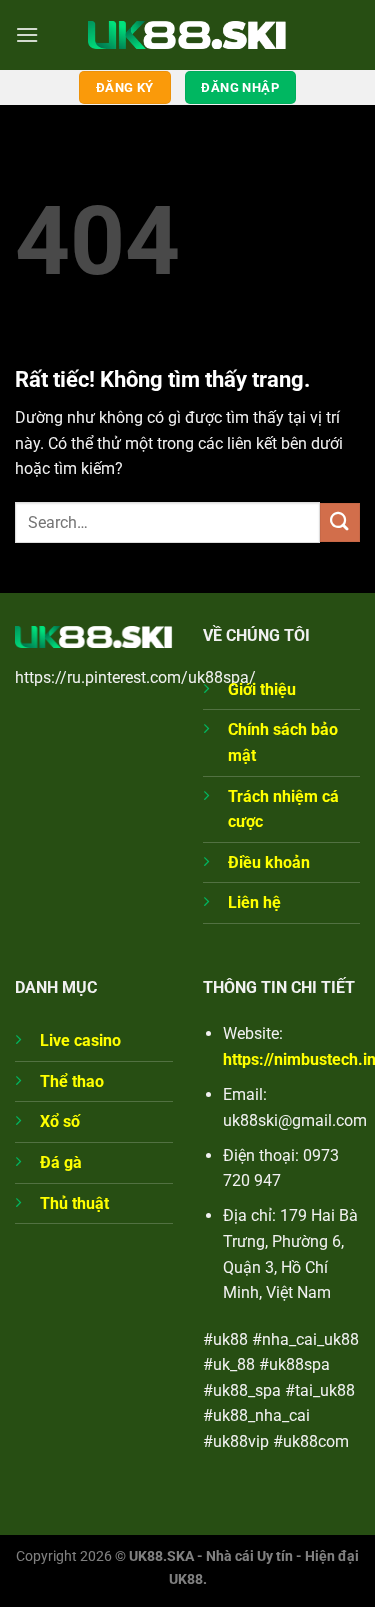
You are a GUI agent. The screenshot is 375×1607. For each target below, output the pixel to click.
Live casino (80, 1040)
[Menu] (27, 34)
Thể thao (72, 1081)
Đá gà (61, 1162)
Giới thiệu (262, 689)
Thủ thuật (74, 1203)
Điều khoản (269, 862)
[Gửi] (340, 522)
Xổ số (60, 1121)
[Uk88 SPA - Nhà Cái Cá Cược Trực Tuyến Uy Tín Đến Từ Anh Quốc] (188, 34)
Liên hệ (254, 902)
